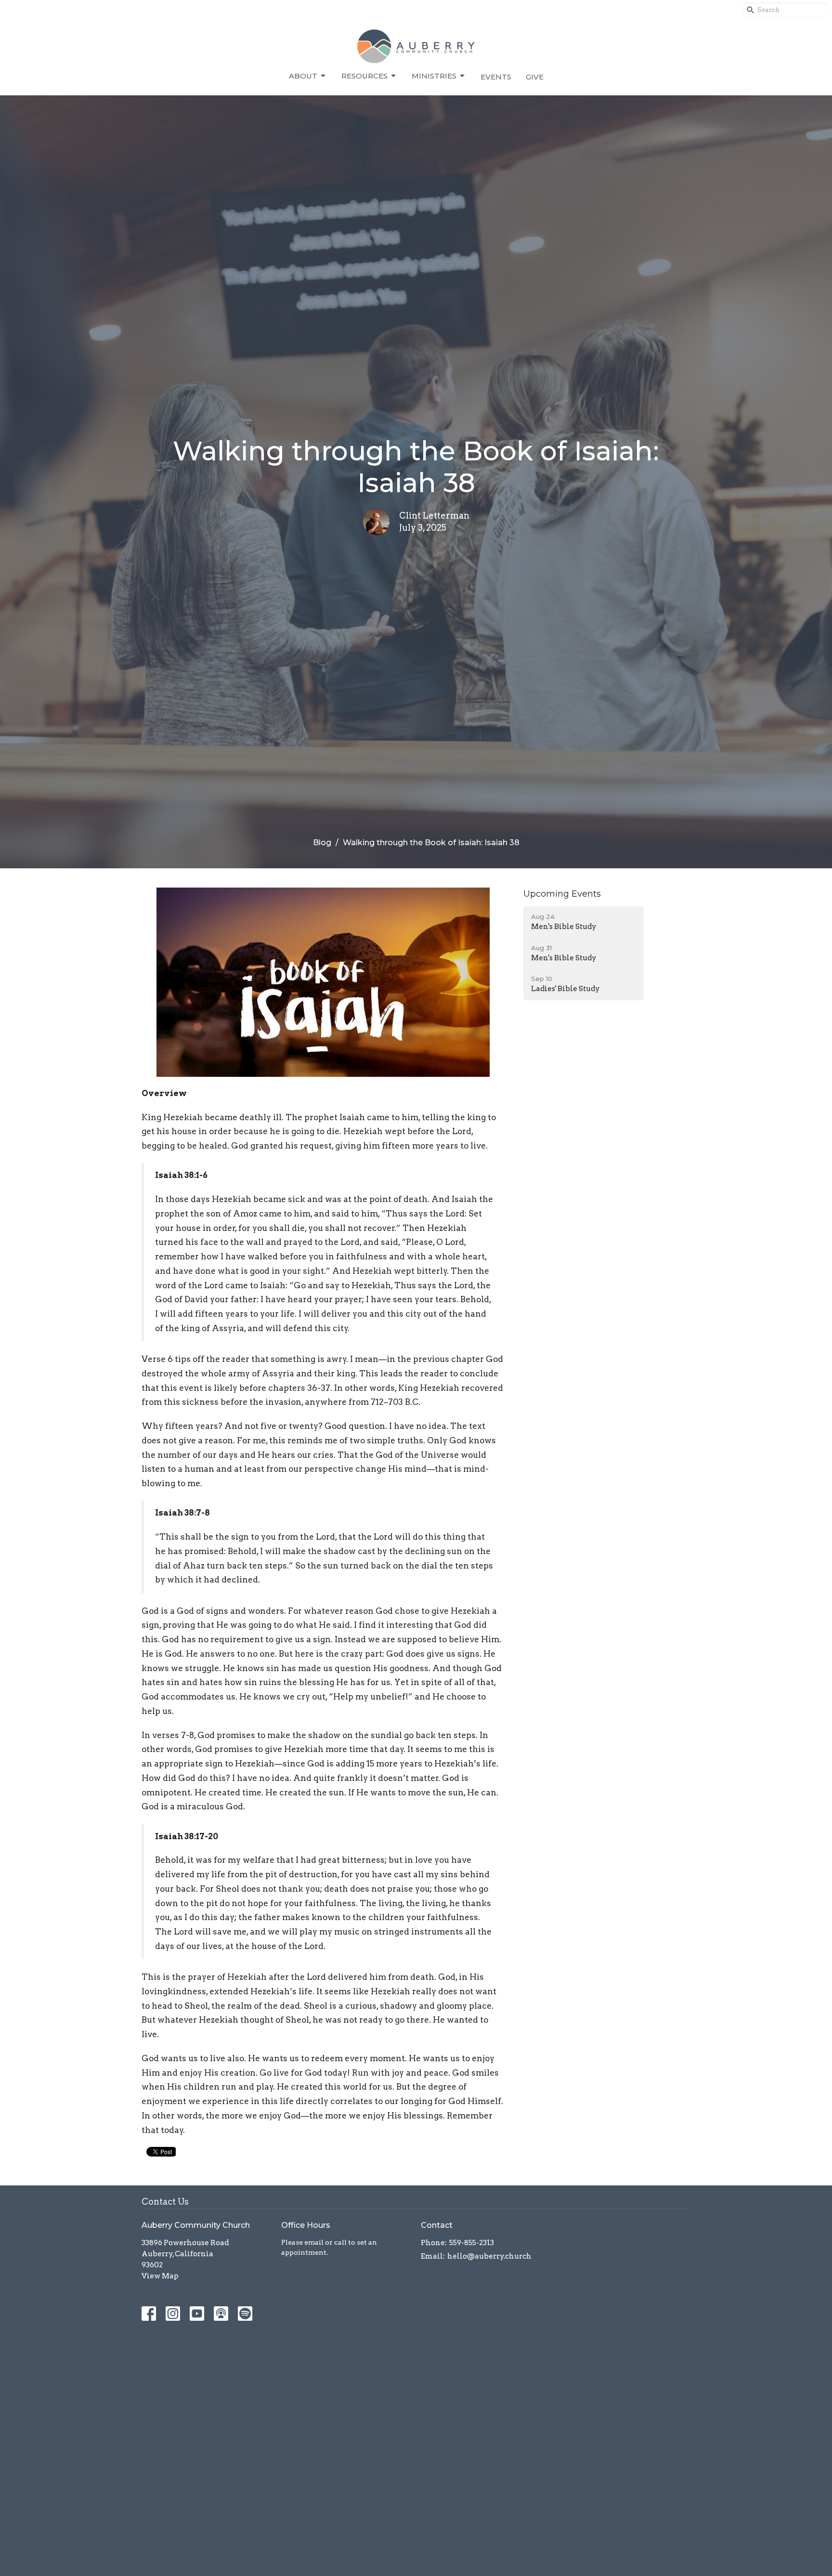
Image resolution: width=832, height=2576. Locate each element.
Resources (364, 76)
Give (535, 77)
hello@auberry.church (489, 2256)
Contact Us (165, 2202)
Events (496, 77)
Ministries (434, 76)
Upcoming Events (562, 894)
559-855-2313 (472, 2243)
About (303, 76)
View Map (160, 2276)
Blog (322, 843)
